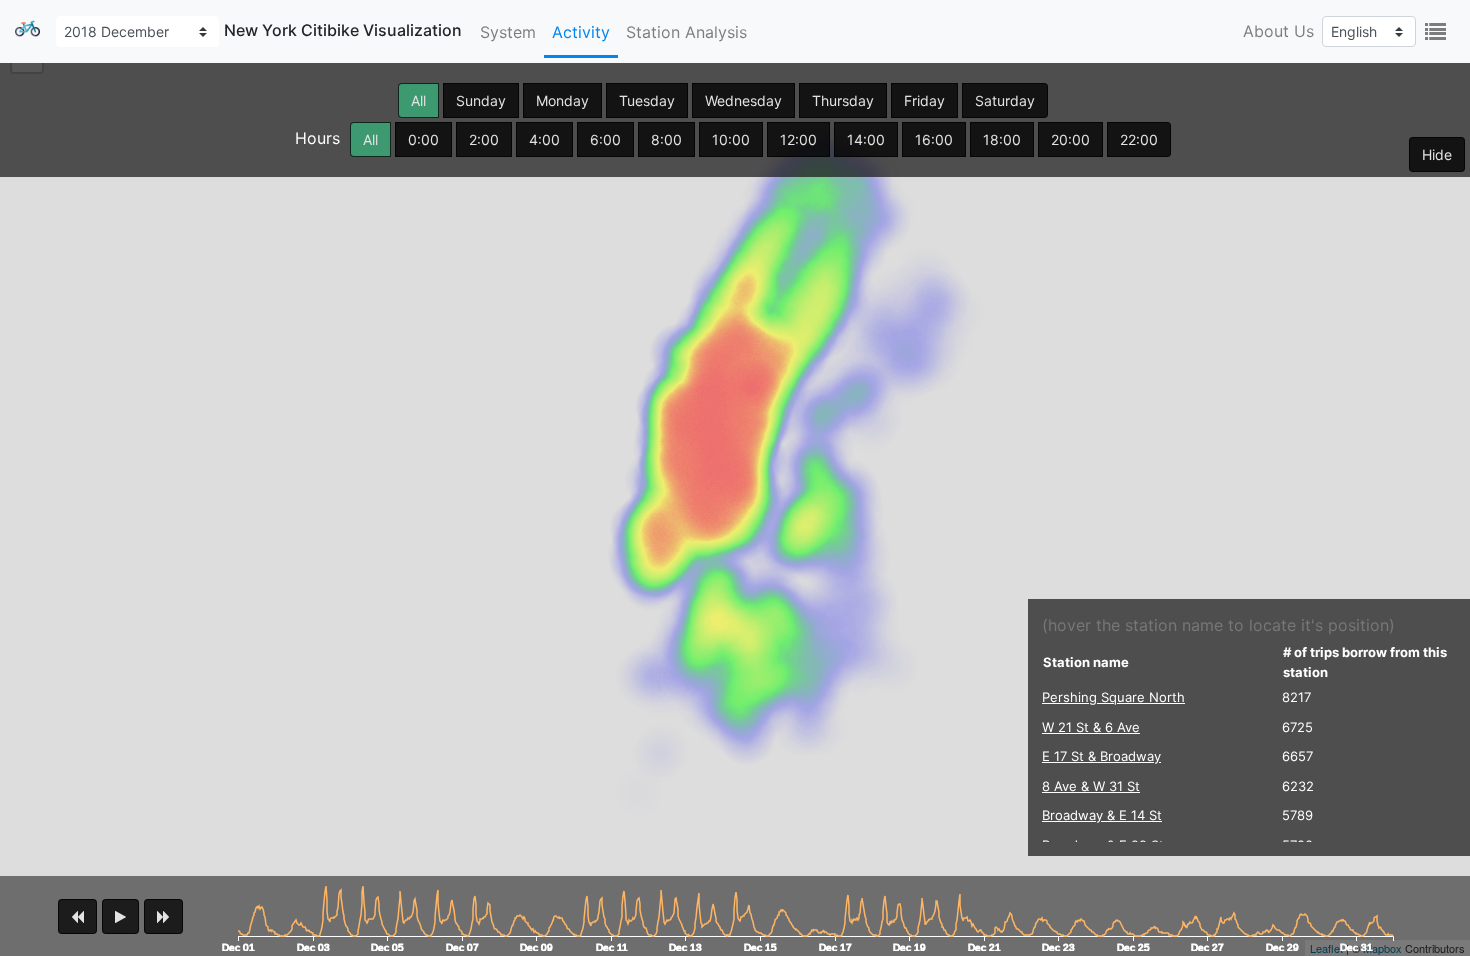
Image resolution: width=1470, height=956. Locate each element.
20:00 (1070, 139)
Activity (581, 32)
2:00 (484, 139)
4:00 (544, 139)
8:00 (666, 139)
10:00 (731, 139)
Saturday (1005, 100)
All (418, 100)
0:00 (423, 139)
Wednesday (743, 100)
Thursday (843, 100)
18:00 (1002, 139)
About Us (1278, 31)
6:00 (605, 139)
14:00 (866, 139)
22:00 (1139, 139)
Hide (1437, 154)
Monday (562, 100)
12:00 (798, 139)
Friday (924, 100)
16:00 (934, 139)
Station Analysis (686, 32)
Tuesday (647, 100)
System (508, 32)
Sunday (481, 100)
